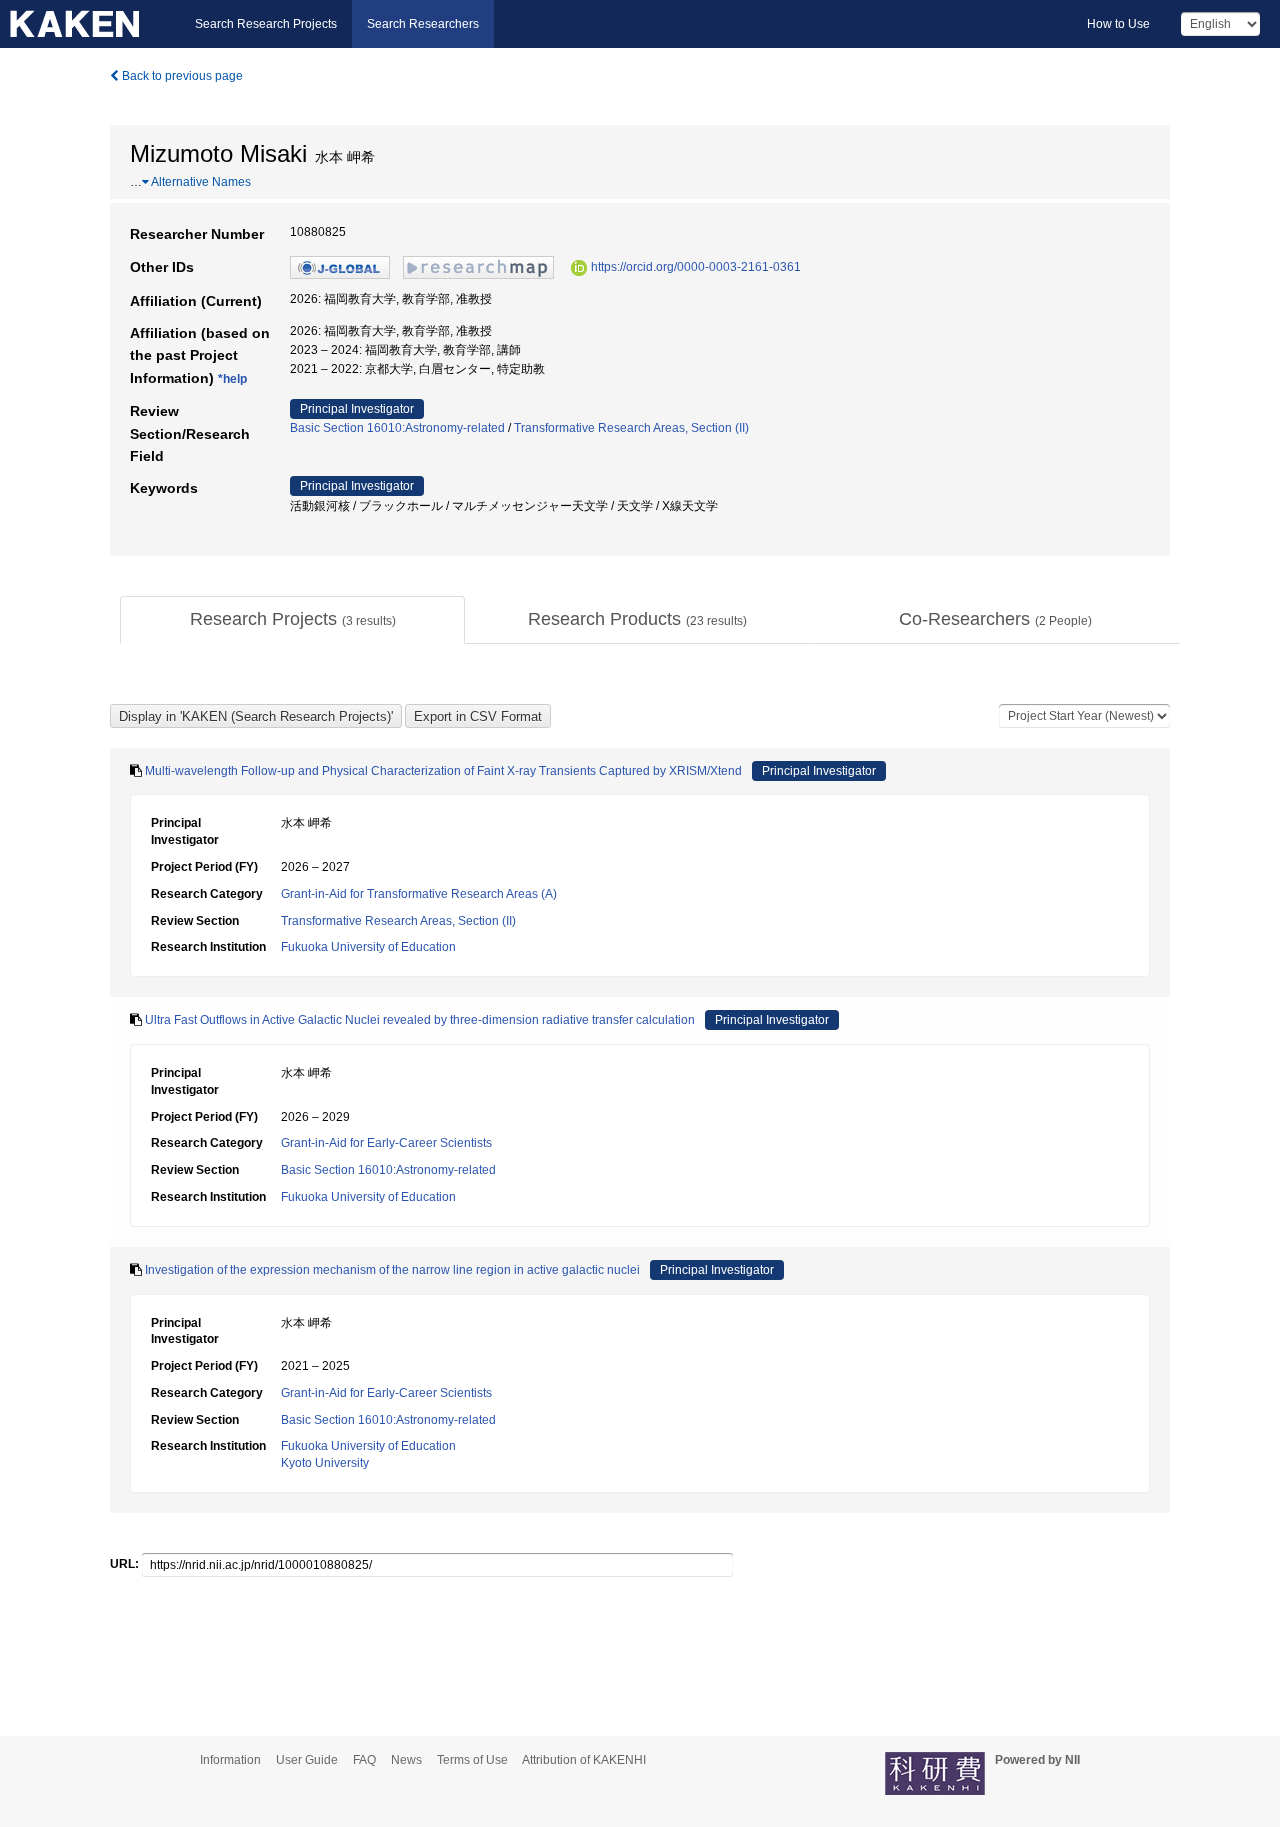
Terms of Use (472, 1760)
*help (232, 379)
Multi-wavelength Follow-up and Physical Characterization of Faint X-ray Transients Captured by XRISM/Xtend (443, 771)
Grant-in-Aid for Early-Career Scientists (386, 1143)
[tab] (292, 620)
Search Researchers (423, 24)
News (406, 1760)
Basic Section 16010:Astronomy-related (397, 428)
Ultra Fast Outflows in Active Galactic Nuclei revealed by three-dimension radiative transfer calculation (420, 1020)
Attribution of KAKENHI (584, 1760)
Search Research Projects (266, 24)
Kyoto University (325, 1463)
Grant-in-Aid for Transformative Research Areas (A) (419, 894)
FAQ (364, 1760)
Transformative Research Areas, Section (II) (631, 428)
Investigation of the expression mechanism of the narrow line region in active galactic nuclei (392, 1270)
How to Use (1118, 24)
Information (230, 1760)
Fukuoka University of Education (368, 947)
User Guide (307, 1760)
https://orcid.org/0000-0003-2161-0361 (696, 267)
